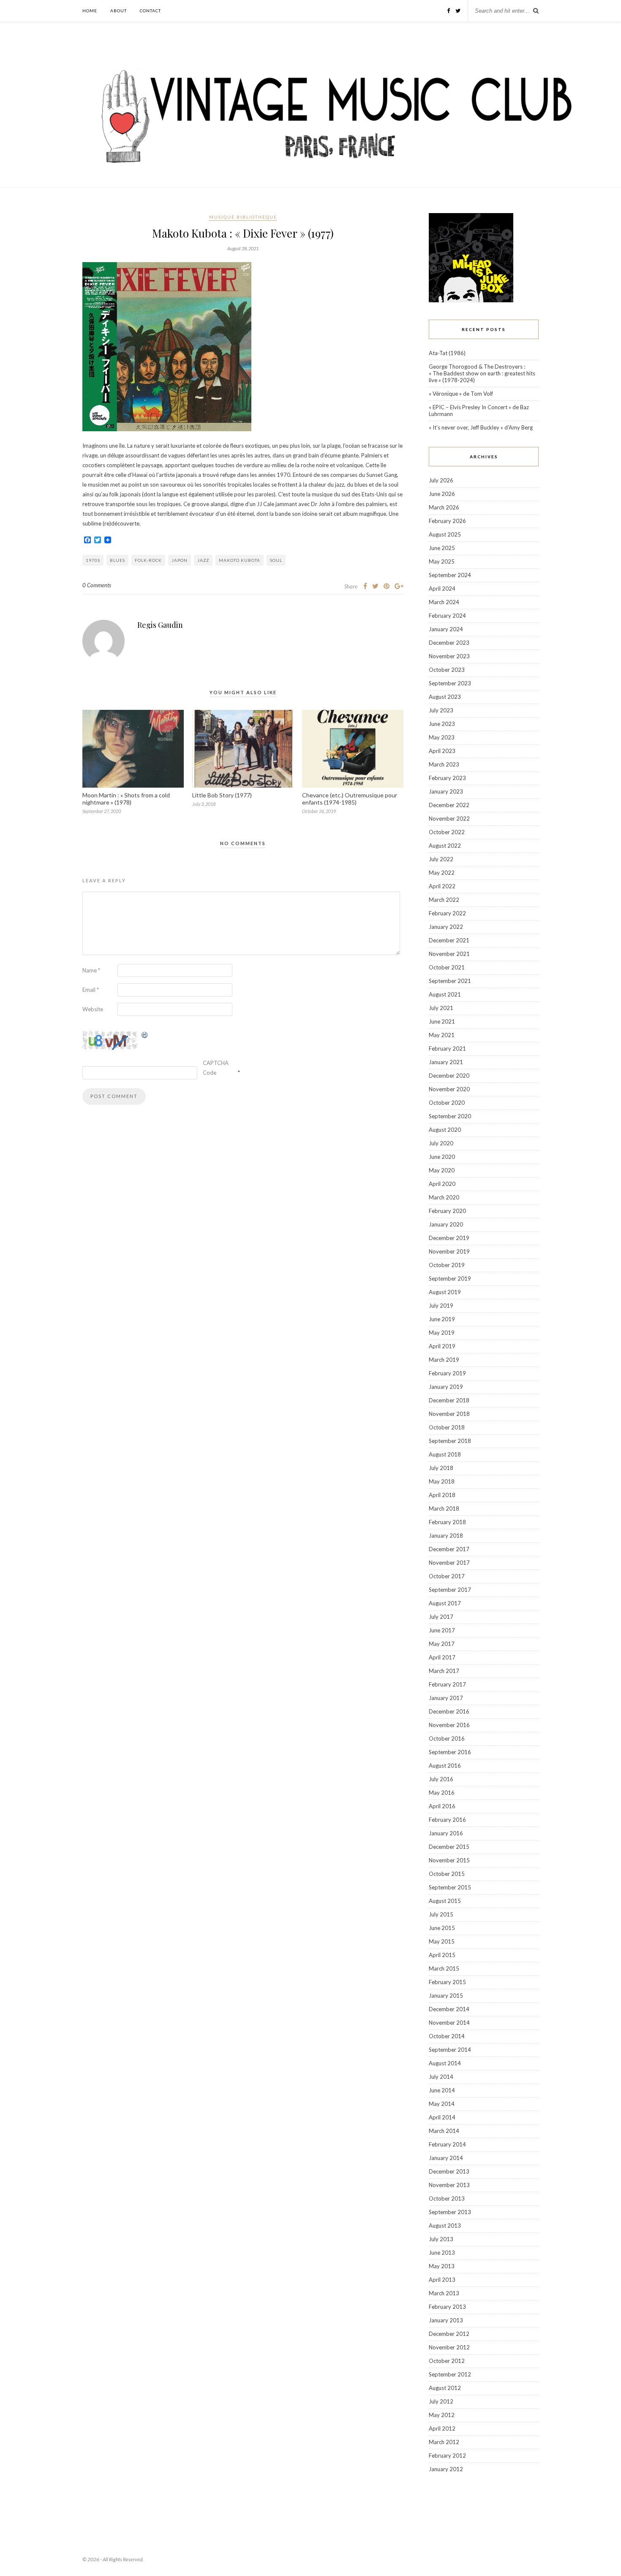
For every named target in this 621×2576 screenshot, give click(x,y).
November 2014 (449, 2023)
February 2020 (447, 1211)
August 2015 (445, 1901)
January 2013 (446, 2320)
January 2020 (446, 1224)
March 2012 (444, 2442)
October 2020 (447, 1103)
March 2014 (444, 2131)
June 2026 (442, 494)
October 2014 (447, 2036)
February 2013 (447, 2307)
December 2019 (449, 1238)
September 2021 (450, 981)
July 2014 (441, 2077)
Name (91, 970)
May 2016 (442, 1793)
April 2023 (442, 751)
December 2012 (449, 2334)
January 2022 (446, 927)
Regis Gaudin (160, 625)
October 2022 (447, 832)
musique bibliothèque (243, 217)
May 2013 (442, 2266)
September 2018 (450, 1441)
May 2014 (442, 2104)
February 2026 (447, 521)
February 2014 (447, 2144)
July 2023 (441, 710)
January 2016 (446, 1833)
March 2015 (444, 1968)
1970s (93, 560)
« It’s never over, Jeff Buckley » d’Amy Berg (481, 427)
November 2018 (449, 1414)
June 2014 (442, 2090)
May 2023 (442, 737)
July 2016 (441, 1779)
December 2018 (449, 1400)
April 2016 (442, 1806)
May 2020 (442, 1170)
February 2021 (447, 1048)
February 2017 (447, 1684)
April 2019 (442, 1346)
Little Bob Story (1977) (222, 795)
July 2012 (441, 2401)
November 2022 (449, 819)
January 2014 (446, 2158)
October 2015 (447, 1874)
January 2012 (446, 2469)
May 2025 (442, 561)
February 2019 (447, 1373)
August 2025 (445, 534)
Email (91, 990)
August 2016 (445, 1766)
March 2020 (444, 1197)
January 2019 (446, 1387)
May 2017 (442, 1644)
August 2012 (445, 2388)
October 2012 (447, 2361)
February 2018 (447, 1522)
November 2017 (449, 1563)
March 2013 (444, 2293)
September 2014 (450, 2050)
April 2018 (442, 1495)
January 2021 (446, 1062)
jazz (203, 560)
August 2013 (445, 2226)
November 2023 (449, 656)
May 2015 (442, 1941)
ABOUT (118, 11)
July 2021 (441, 1008)
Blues (117, 560)
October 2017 (447, 1576)
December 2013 (449, 2171)
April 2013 (442, 2280)
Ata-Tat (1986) (447, 353)
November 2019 (449, 1251)
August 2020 (445, 1130)
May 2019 (442, 1333)
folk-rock (148, 560)
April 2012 (442, 2428)
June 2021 (442, 1021)
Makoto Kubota (240, 560)
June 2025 (442, 548)
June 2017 (442, 1630)
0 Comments (97, 585)
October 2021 (447, 967)
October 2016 (447, 1738)
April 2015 (442, 1955)
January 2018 (446, 1536)
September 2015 (450, 1887)
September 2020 (450, 1116)
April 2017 (442, 1657)
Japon (180, 560)
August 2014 (445, 2063)
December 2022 (449, 805)
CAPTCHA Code (216, 1068)
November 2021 (449, 954)
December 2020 (449, 1076)
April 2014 (442, 2117)
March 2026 (444, 507)
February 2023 (447, 778)
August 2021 (445, 994)
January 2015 (446, 1996)
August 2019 (445, 1292)
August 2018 (445, 1454)
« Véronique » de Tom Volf (461, 394)
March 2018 (444, 1508)
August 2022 (445, 846)
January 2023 (446, 791)
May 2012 (442, 2415)
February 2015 (447, 1982)
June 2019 (442, 1319)
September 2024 (450, 575)
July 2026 (441, 480)
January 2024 (446, 629)
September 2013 (450, 2212)
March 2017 (444, 1671)
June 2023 (442, 724)
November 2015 (449, 1860)
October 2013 (447, 2198)
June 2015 (442, 1928)
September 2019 (450, 1278)
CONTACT (150, 11)
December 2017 (449, 1549)
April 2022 (442, 886)
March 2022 (444, 900)
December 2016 (449, 1711)
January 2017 (446, 1698)
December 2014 (449, 2009)
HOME (90, 11)
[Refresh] (145, 1036)
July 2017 (441, 1617)
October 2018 (447, 1427)
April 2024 (442, 589)
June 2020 (442, 1157)
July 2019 (441, 1306)
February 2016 (447, 1820)
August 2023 (445, 697)
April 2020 (442, 1184)
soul (276, 560)
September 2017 (450, 1590)
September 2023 (450, 683)
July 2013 (441, 2239)
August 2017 (445, 1603)
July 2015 (441, 1914)
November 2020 (449, 1089)
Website (93, 1009)
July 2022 (441, 859)
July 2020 (441, 1143)
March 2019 (444, 1360)
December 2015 (449, 1847)
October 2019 (447, 1265)
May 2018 (442, 1481)
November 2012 (449, 2347)
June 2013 (442, 2253)
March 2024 (444, 602)
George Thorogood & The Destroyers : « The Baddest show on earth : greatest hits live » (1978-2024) (482, 373)
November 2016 (449, 1725)
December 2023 (449, 643)
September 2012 (450, 2374)
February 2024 (447, 616)
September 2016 (450, 1752)
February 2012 (447, 2456)
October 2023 (447, 670)
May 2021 (442, 1035)
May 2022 (442, 873)
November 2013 (449, 2185)
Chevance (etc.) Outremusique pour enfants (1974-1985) (350, 799)
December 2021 (449, 940)
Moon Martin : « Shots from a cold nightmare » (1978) (126, 799)
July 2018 (441, 1468)
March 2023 (444, 764)
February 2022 (447, 913)
